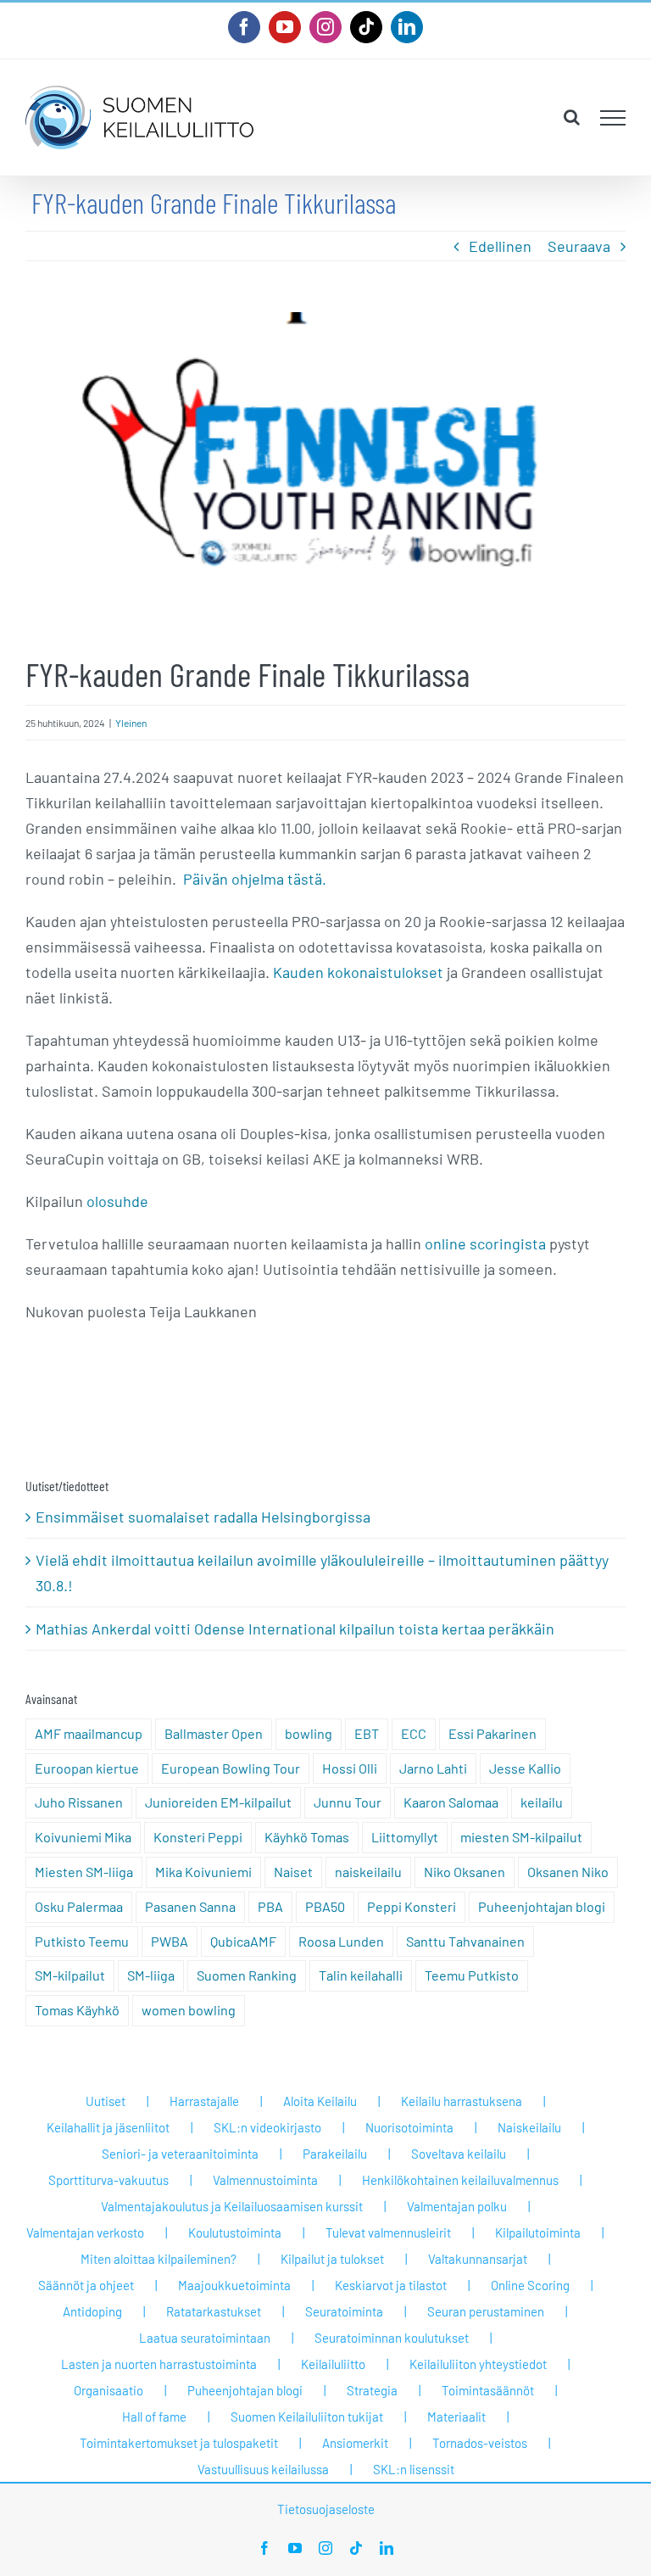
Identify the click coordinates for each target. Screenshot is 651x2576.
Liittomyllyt (405, 1837)
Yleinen (131, 723)
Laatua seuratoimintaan (205, 2338)
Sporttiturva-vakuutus (108, 2180)
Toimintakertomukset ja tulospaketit (179, 2443)
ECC (414, 1733)
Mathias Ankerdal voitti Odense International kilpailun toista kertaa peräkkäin (295, 1629)
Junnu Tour (348, 1802)
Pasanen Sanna (190, 1906)
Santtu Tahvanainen (465, 1941)
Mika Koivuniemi (203, 1872)
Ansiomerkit (355, 2443)
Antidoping (92, 2311)
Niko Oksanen (465, 1872)
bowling (309, 1733)
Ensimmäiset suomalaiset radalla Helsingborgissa (203, 1517)
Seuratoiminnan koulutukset (392, 2338)
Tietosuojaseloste (326, 2509)
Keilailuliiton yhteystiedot (478, 2364)
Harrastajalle (204, 2101)
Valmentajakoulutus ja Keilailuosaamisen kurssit (232, 2206)
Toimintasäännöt (488, 2390)
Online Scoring (530, 2285)
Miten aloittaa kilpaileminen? (159, 2259)
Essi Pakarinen (492, 1733)
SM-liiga (151, 1975)
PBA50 (325, 1906)
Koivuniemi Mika (83, 1837)
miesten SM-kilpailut (521, 1837)
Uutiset (106, 2101)
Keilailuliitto (333, 2364)
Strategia (372, 2390)
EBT (367, 1733)
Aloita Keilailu (320, 2101)
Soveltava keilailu (459, 2154)
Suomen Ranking (247, 1975)
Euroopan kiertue (87, 1768)
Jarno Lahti (433, 1768)
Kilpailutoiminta (538, 2232)
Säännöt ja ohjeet (86, 2285)
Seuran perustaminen (486, 2311)
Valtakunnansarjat (478, 2259)
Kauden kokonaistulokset (358, 972)
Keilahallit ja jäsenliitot (108, 2127)
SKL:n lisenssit (414, 2469)
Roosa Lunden (341, 1941)
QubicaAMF (243, 1941)
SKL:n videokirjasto (267, 2127)
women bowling (189, 2010)
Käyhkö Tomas (307, 1837)
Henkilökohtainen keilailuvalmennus (460, 2180)
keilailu (542, 1802)
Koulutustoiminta (235, 2232)
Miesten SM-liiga (84, 1872)
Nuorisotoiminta (409, 2127)
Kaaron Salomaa (451, 1802)
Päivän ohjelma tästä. (255, 879)
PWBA (170, 1941)
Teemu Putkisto (472, 1975)
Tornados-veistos (480, 2443)
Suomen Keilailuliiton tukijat (307, 2417)
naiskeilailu (368, 1872)
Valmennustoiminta (265, 2180)
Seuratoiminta (344, 2311)
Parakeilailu (335, 2154)
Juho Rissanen (79, 1802)
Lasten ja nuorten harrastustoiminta (159, 2364)
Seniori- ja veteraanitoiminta (180, 2154)
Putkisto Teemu (82, 1941)
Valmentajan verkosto (85, 2232)
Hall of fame (154, 2417)
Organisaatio (108, 2390)
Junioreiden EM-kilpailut (218, 1802)
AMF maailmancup (89, 1733)
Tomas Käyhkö (77, 2010)
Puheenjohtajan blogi (542, 1906)
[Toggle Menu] (613, 118)
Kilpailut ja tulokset (332, 2259)
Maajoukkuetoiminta (234, 2285)
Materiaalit (456, 2417)
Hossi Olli (350, 1768)
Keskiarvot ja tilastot (391, 2285)
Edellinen (500, 246)
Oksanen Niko (568, 1872)
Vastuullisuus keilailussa (263, 2469)
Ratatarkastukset (214, 2311)
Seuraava (579, 246)
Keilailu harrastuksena (462, 2101)
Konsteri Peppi (198, 1837)
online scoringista (485, 1243)
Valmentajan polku (457, 2206)
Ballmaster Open (214, 1733)
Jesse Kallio (525, 1768)
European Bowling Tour (231, 1768)
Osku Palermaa (79, 1906)
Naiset (293, 1872)
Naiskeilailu (529, 2127)
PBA (270, 1906)
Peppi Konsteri (412, 1906)
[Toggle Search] (572, 117)
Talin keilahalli (361, 1975)
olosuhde (117, 1201)
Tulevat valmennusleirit (388, 2232)
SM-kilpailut (70, 1975)
